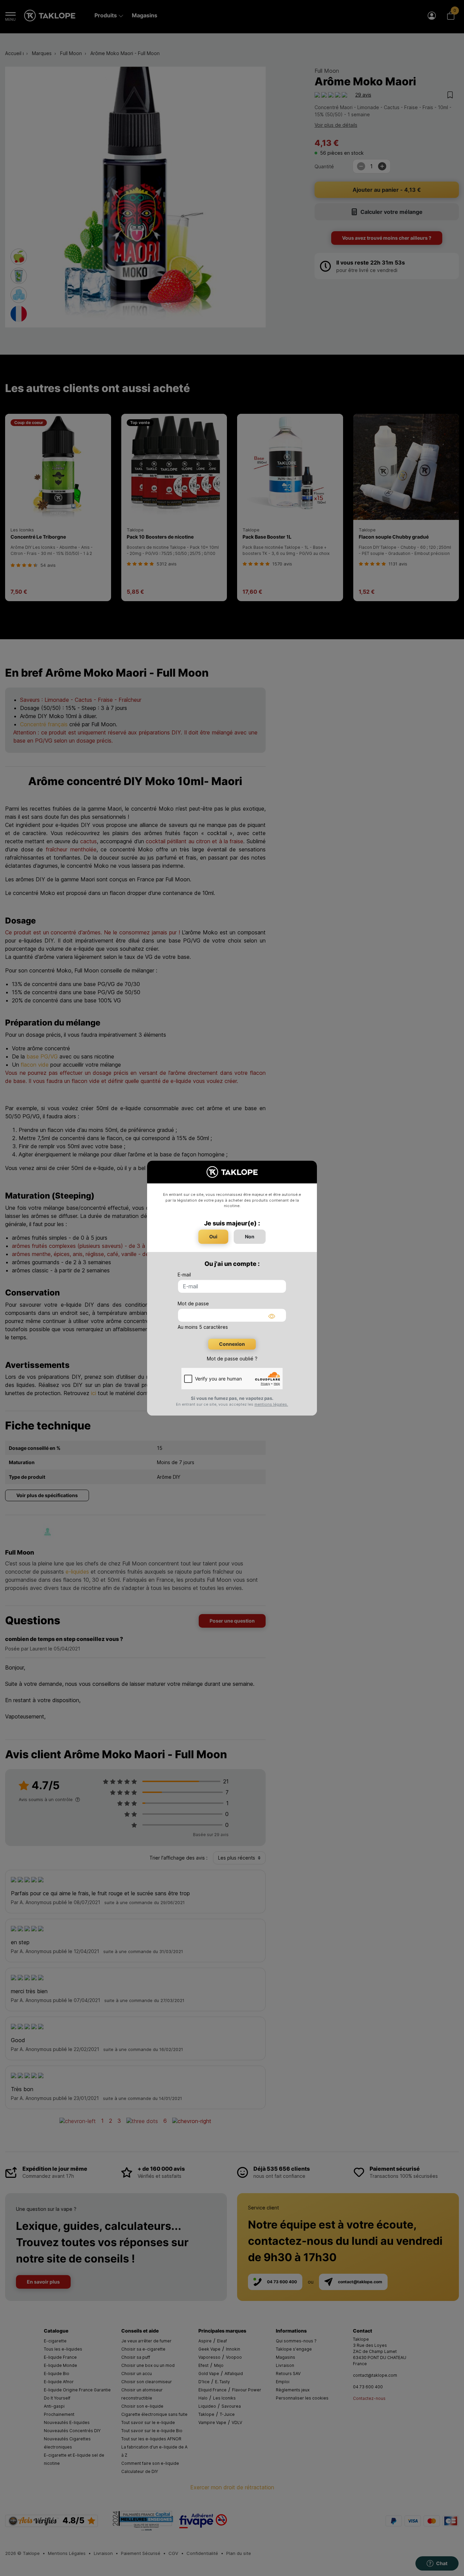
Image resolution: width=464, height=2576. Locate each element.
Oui (213, 1236)
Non (250, 1236)
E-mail (184, 1275)
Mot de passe (193, 1303)
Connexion (232, 1344)
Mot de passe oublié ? (232, 1359)
